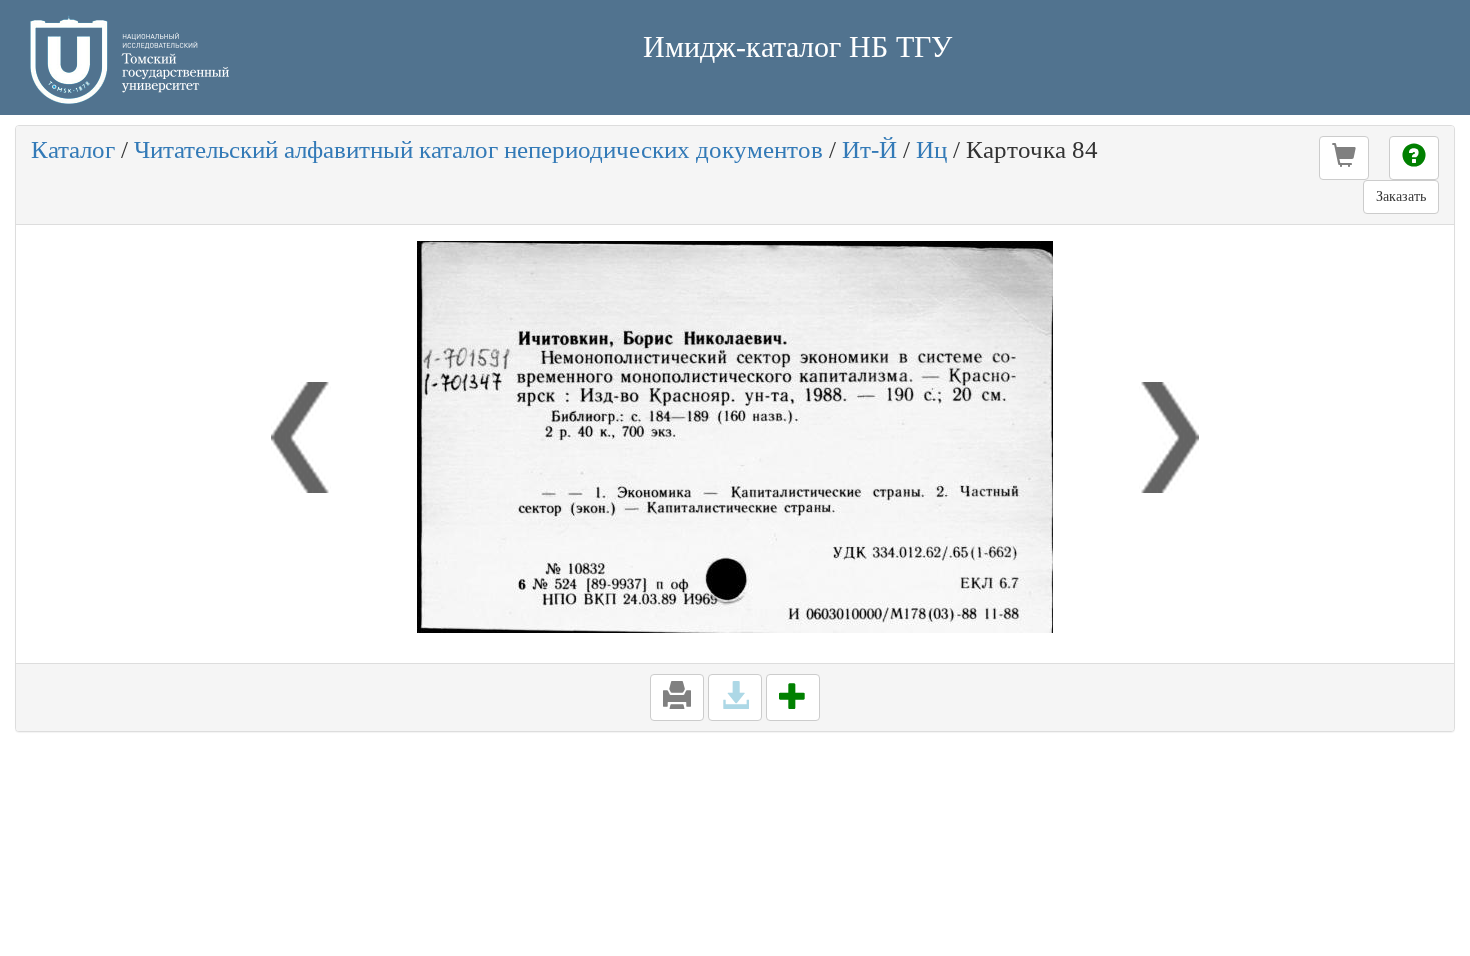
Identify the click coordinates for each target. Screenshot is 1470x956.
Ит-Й (869, 149)
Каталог (73, 149)
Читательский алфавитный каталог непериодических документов (478, 149)
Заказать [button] (1401, 196)
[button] (1344, 158)
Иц (931, 149)
